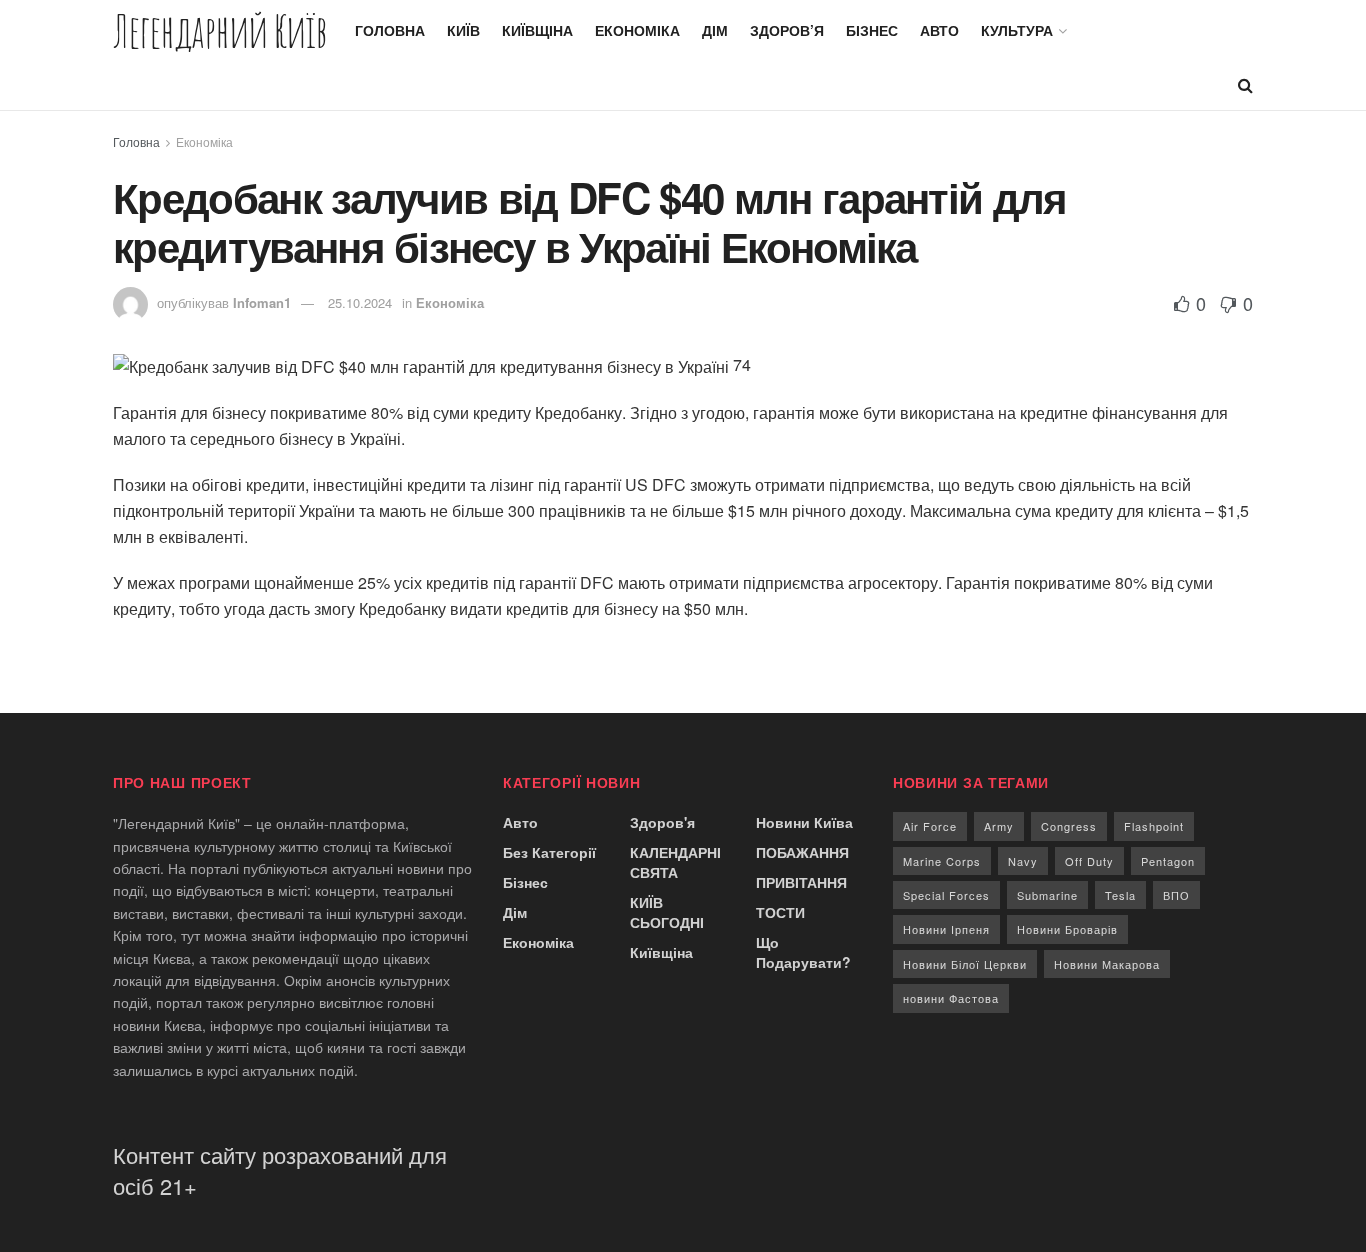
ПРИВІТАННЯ (801, 882)
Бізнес (872, 30)
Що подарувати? (803, 952)
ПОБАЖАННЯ (802, 852)
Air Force (930, 826)
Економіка (637, 30)
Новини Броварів (1067, 929)
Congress (1069, 826)
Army (999, 826)
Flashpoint (1154, 826)
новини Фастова (951, 998)
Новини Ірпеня (946, 929)
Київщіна (537, 30)
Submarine (1047, 895)
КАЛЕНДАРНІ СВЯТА (675, 862)
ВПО (1176, 895)
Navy (1023, 861)
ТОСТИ (780, 912)
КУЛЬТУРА (1017, 30)
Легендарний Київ (220, 30)
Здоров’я (787, 30)
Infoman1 (262, 302)
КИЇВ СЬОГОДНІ (667, 912)
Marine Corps (942, 861)
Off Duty (1089, 861)
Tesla (1120, 895)
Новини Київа (804, 822)
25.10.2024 (360, 302)
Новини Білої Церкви (965, 964)
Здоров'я (662, 822)
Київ (463, 30)
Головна (390, 30)
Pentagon (1168, 861)
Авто (939, 30)
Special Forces (946, 895)
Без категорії (549, 852)
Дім (715, 30)
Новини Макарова (1107, 964)
